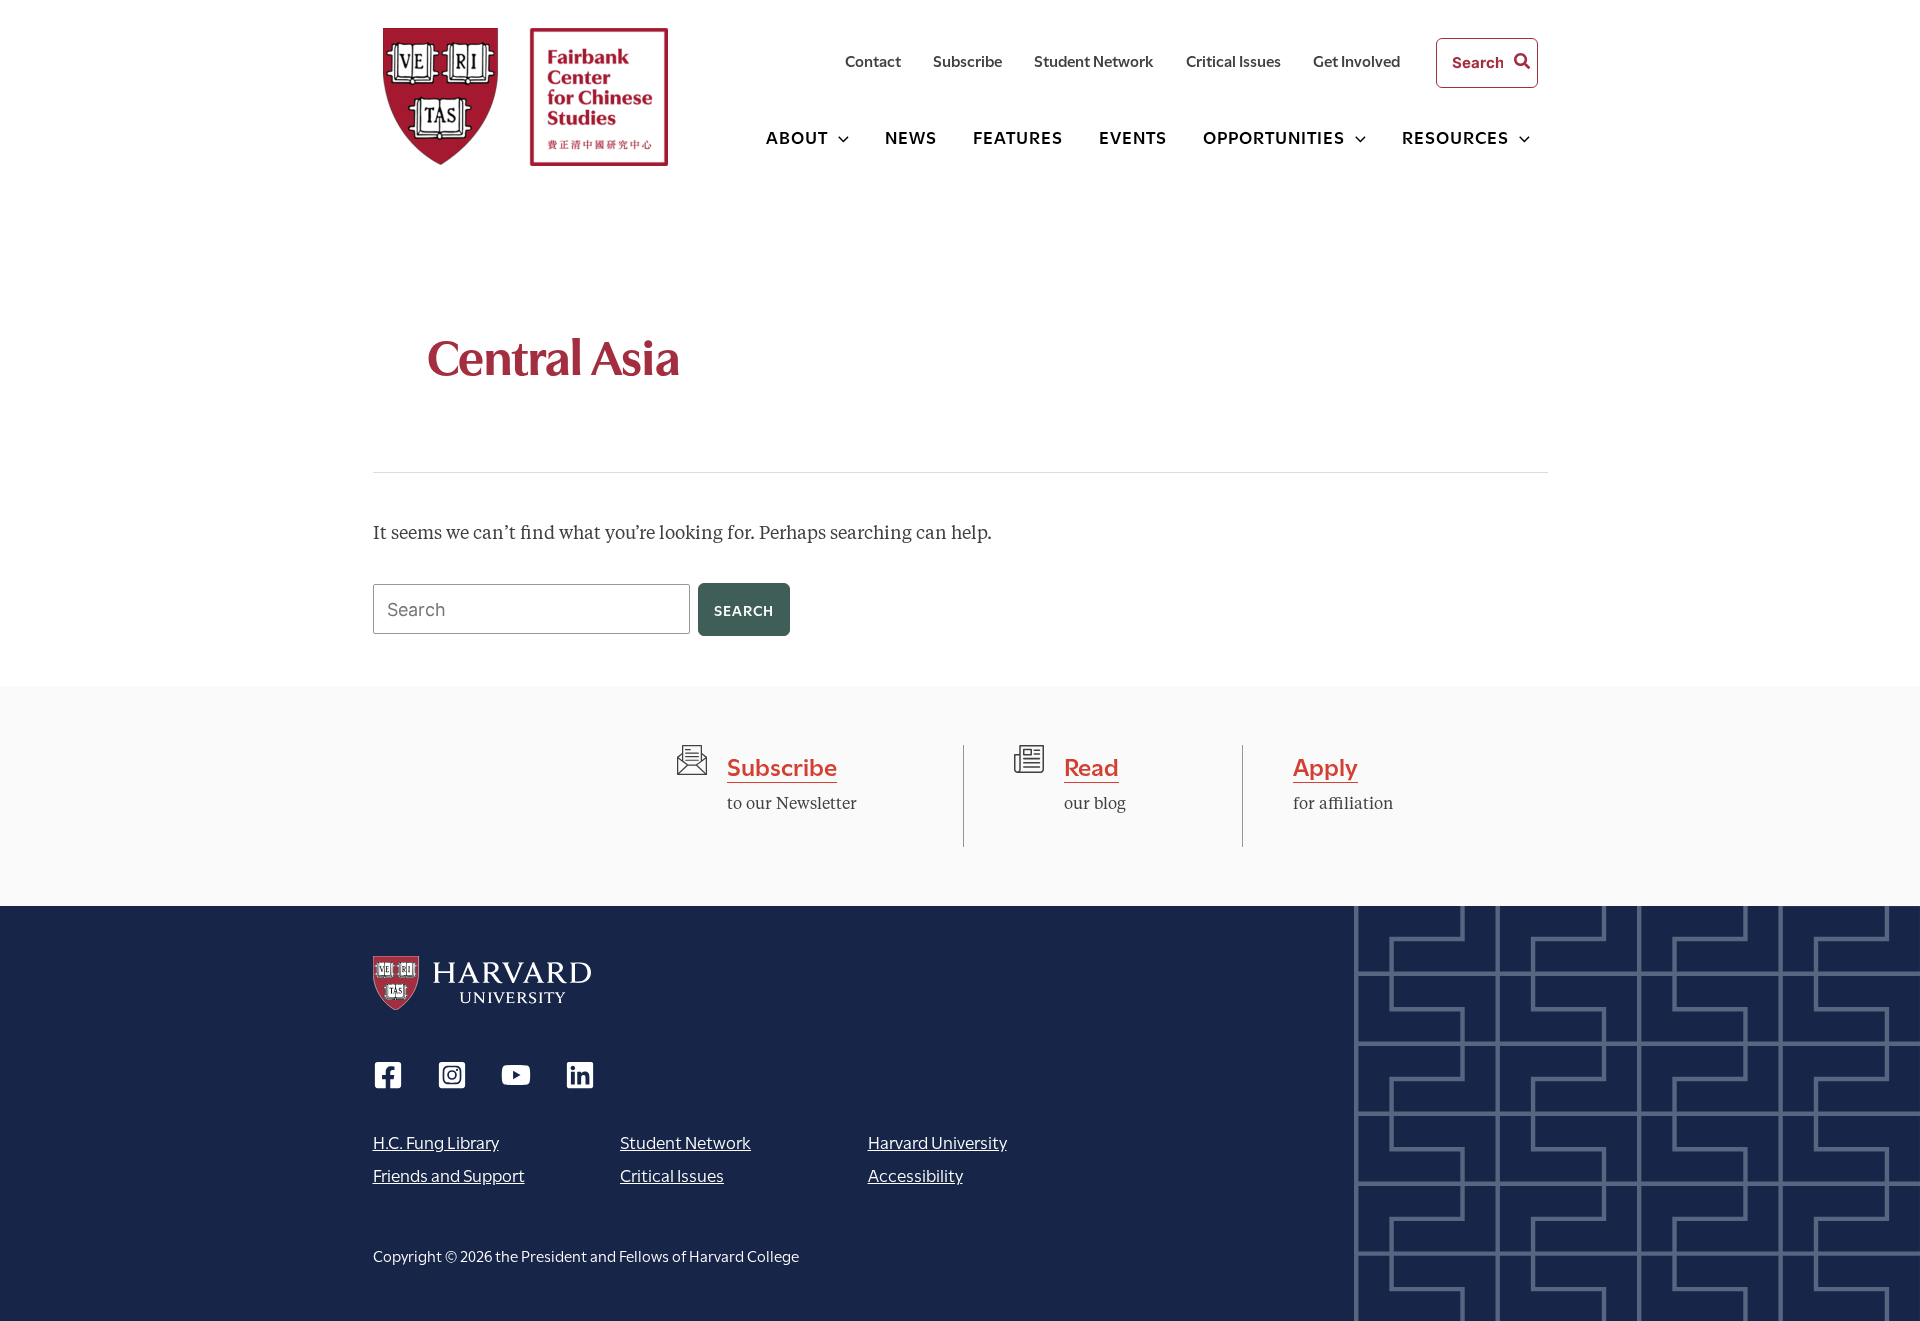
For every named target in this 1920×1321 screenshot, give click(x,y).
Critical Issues (672, 1174)
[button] (838, 136)
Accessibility (915, 1174)
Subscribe (782, 764)
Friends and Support (449, 1174)
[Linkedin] (580, 1075)
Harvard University (482, 983)
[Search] (1523, 63)
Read (1091, 764)
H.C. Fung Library (436, 1141)
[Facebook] (388, 1075)
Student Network (685, 1141)
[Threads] (452, 1075)
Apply (1325, 764)
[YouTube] (516, 1075)
